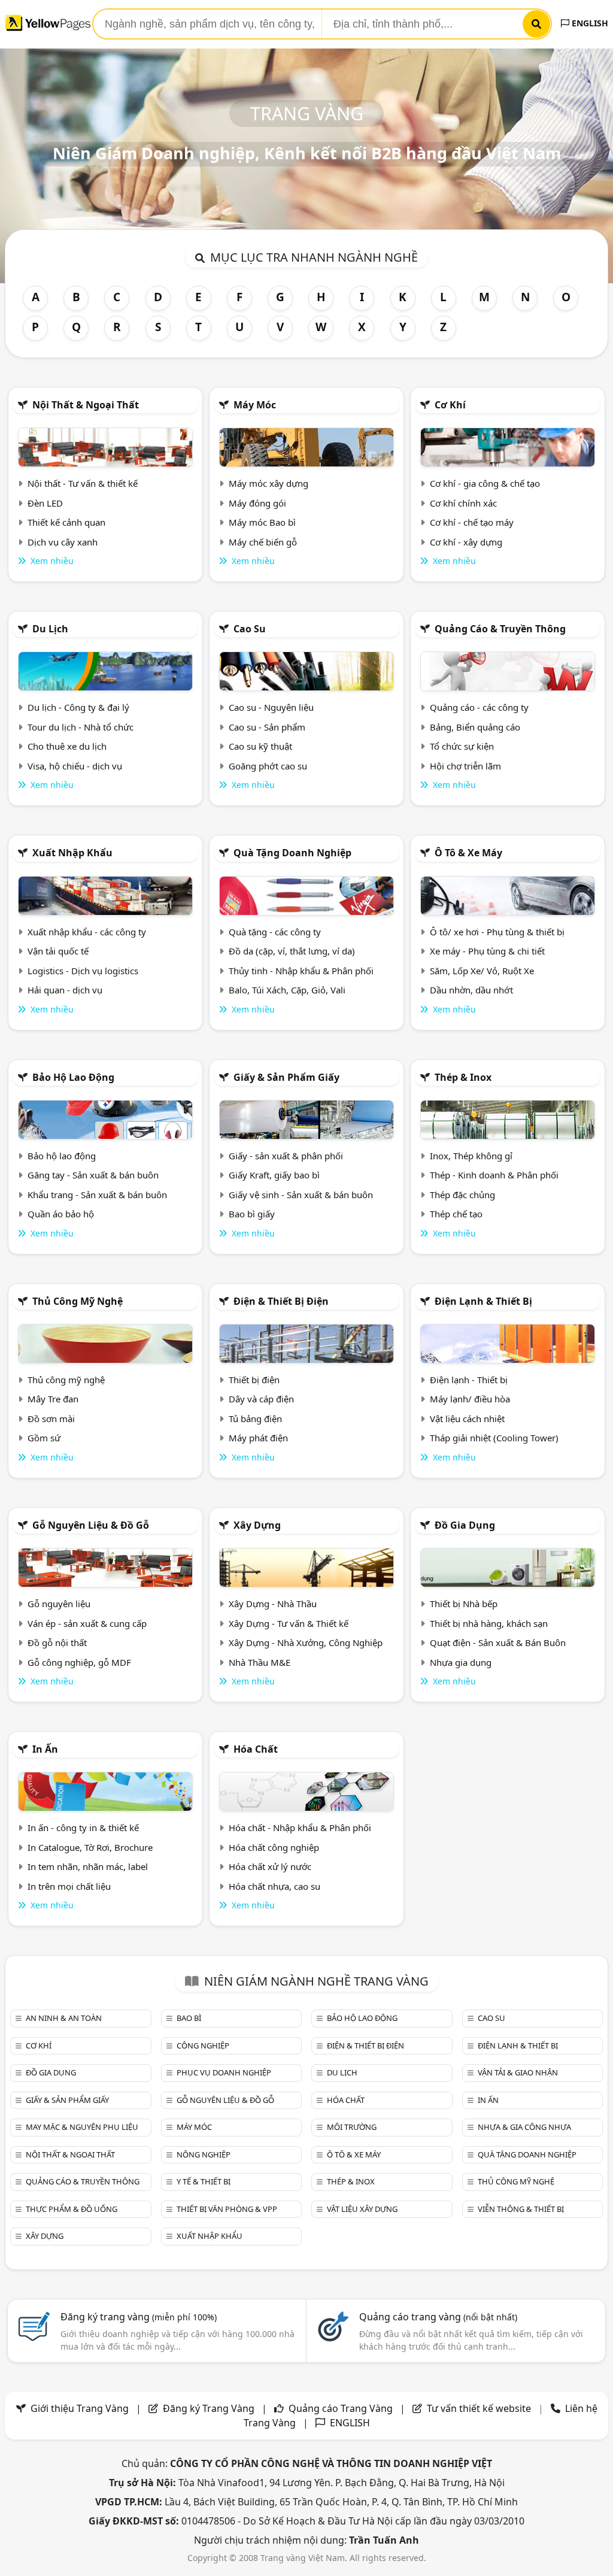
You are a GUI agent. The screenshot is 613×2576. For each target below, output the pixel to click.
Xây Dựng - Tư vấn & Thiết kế (289, 1623)
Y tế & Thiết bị (204, 2181)
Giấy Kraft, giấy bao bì (274, 1175)
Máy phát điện (258, 1438)
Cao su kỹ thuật (260, 746)
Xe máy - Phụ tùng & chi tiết (487, 951)
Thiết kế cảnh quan (66, 522)
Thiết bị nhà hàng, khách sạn (489, 1623)
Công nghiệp (203, 2045)
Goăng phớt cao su (268, 766)
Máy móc (255, 405)
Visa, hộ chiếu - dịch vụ (75, 766)
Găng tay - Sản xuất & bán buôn (93, 1175)
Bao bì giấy (252, 1214)
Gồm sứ (44, 1438)
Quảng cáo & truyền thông (500, 629)
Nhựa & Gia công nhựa (524, 2127)
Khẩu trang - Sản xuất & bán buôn (97, 1195)
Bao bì (189, 2018)
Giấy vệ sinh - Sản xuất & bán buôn (301, 1195)
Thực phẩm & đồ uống (72, 2209)
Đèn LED (45, 503)
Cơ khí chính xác (463, 503)
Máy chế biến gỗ (263, 542)
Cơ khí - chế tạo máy (472, 522)
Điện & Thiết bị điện (281, 1301)
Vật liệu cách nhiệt (467, 1419)
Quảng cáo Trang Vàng (341, 2408)
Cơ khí (450, 405)
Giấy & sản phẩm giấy (286, 1077)
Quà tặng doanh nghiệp (292, 853)
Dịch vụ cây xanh (63, 542)
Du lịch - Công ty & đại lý (78, 707)
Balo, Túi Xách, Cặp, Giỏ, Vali (287, 990)
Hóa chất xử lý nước (270, 1866)
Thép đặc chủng (462, 1195)
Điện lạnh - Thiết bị (469, 1380)
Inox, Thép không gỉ (471, 1156)
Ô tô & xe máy (468, 853)
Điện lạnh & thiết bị (483, 1301)
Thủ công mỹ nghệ (78, 1301)
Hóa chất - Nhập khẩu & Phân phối (300, 1828)
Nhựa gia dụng (461, 1662)
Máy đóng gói (257, 503)
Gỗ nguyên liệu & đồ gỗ (91, 1525)
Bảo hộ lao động (73, 1077)
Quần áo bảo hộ (61, 1214)
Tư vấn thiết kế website (480, 2408)
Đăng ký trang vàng (139, 2317)
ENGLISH (589, 23)
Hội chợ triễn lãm (465, 766)
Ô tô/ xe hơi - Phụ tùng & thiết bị (497, 932)
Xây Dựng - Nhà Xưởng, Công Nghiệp (306, 1642)
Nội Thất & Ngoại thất (86, 405)
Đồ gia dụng (465, 1525)
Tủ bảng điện (255, 1419)
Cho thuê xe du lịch (67, 746)
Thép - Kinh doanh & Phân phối (494, 1175)
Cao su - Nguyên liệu (271, 707)
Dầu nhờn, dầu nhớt (471, 990)
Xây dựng (257, 1525)
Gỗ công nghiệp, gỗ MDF (79, 1662)
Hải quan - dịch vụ (65, 990)
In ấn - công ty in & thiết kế (83, 1828)
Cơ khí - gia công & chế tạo (485, 483)
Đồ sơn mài (51, 1419)
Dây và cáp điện (261, 1399)
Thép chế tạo (456, 1214)
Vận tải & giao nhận (518, 2072)
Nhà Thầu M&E (260, 1662)
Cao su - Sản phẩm (267, 727)
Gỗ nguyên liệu (59, 1604)
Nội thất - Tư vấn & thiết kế (83, 483)
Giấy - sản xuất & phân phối (286, 1156)
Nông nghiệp (204, 2154)
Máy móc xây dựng (268, 483)
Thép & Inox (463, 1077)
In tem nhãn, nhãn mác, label (88, 1866)
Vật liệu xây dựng (362, 2209)
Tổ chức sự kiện (462, 746)
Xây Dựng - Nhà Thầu (273, 1604)
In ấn (45, 1749)
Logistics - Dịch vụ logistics (83, 971)
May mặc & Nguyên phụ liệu (82, 2127)
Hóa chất (256, 1749)
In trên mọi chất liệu (69, 1886)
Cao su (250, 629)
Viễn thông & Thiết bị (521, 2209)
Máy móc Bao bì (262, 522)
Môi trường (352, 2127)
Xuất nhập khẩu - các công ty (87, 932)
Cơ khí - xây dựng (466, 542)
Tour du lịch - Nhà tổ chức (81, 727)
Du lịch (50, 629)
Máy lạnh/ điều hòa (470, 1399)
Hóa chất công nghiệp (274, 1847)
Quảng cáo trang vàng (438, 2317)
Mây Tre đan (53, 1399)
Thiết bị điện (254, 1380)
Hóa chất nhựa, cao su (274, 1886)
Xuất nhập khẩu (72, 853)
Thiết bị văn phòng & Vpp (227, 2209)
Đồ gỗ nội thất (57, 1642)
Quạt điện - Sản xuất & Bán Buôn (498, 1642)
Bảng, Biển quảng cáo (475, 727)
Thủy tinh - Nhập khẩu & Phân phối (301, 971)
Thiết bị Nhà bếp (464, 1604)
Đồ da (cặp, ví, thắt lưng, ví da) (292, 951)
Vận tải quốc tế (58, 951)
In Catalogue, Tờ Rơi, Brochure (90, 1847)
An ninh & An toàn (64, 2018)
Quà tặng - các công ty (275, 932)
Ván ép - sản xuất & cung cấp (87, 1623)
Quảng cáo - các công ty (479, 707)
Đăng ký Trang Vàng (209, 2408)
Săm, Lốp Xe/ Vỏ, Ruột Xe (482, 971)
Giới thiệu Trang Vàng (80, 2408)
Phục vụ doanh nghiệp (224, 2072)
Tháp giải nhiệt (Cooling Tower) (494, 1438)
